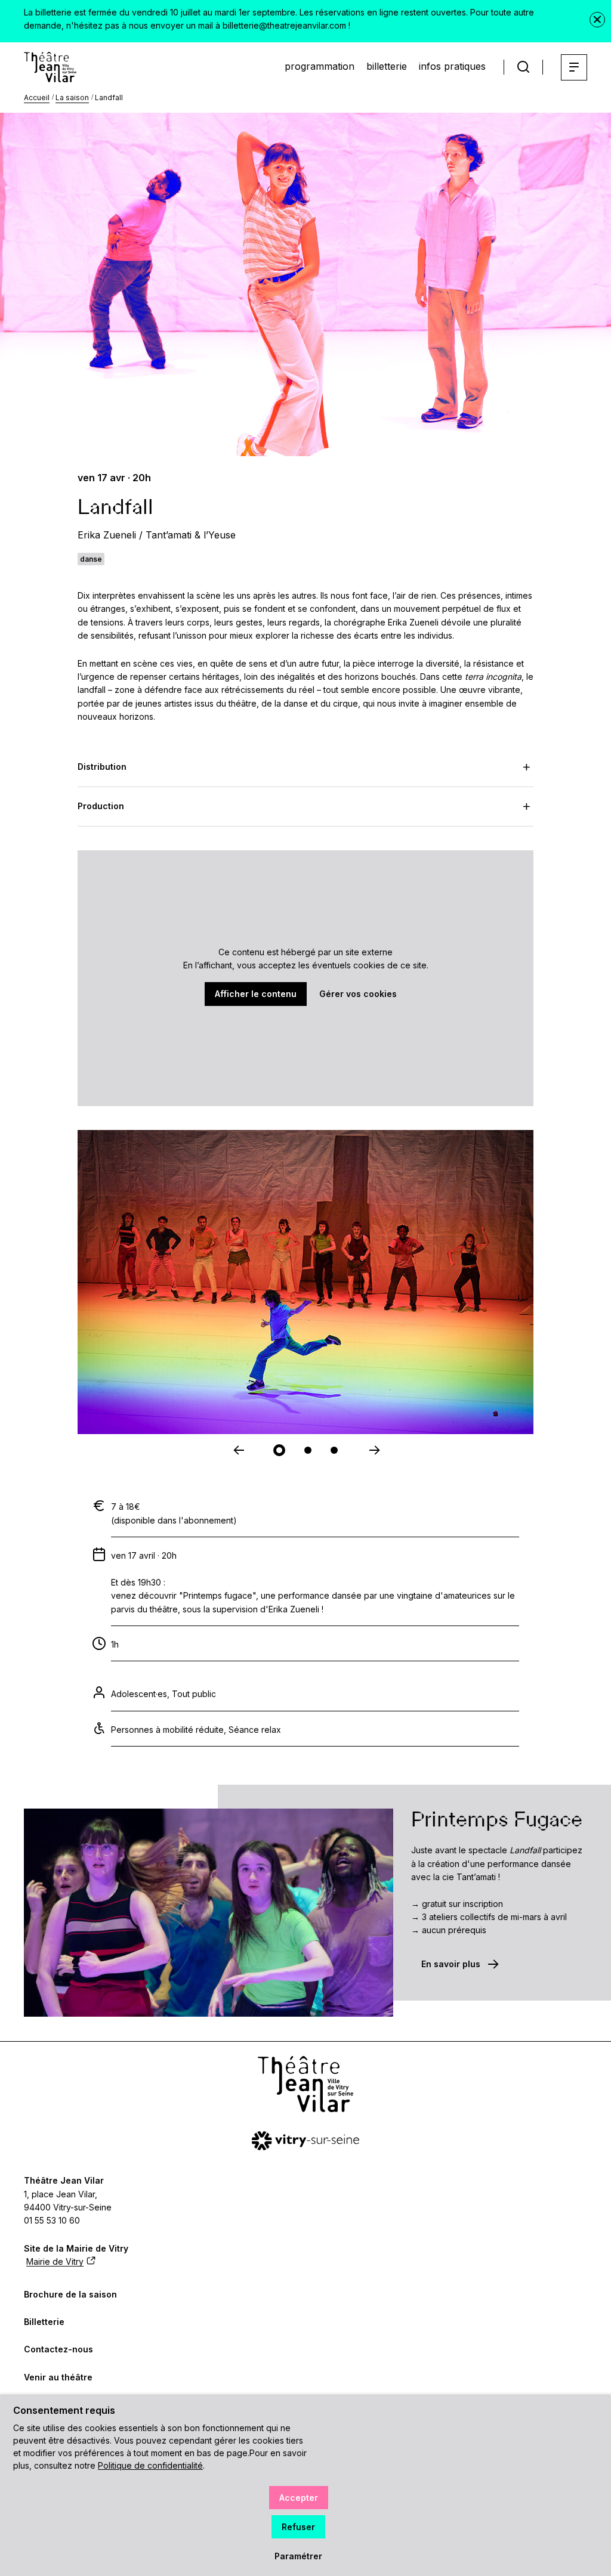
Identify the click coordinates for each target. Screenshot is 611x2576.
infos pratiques (452, 66)
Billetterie (44, 2322)
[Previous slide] (237, 1450)
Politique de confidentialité (150, 2465)
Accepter (299, 2498)
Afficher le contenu (256, 994)
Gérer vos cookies (358, 994)
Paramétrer (298, 2556)
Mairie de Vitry (55, 2261)
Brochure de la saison (70, 2294)
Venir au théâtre (58, 2377)
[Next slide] (374, 1450)
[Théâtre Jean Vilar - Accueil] (50, 67)
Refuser (298, 2527)
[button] (279, 1450)
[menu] (574, 67)
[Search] (523, 67)
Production (101, 806)
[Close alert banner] (597, 20)
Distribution (102, 767)
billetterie (387, 66)
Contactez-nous (58, 2349)
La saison (72, 97)
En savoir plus (451, 1964)
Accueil (37, 97)
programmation (320, 66)
